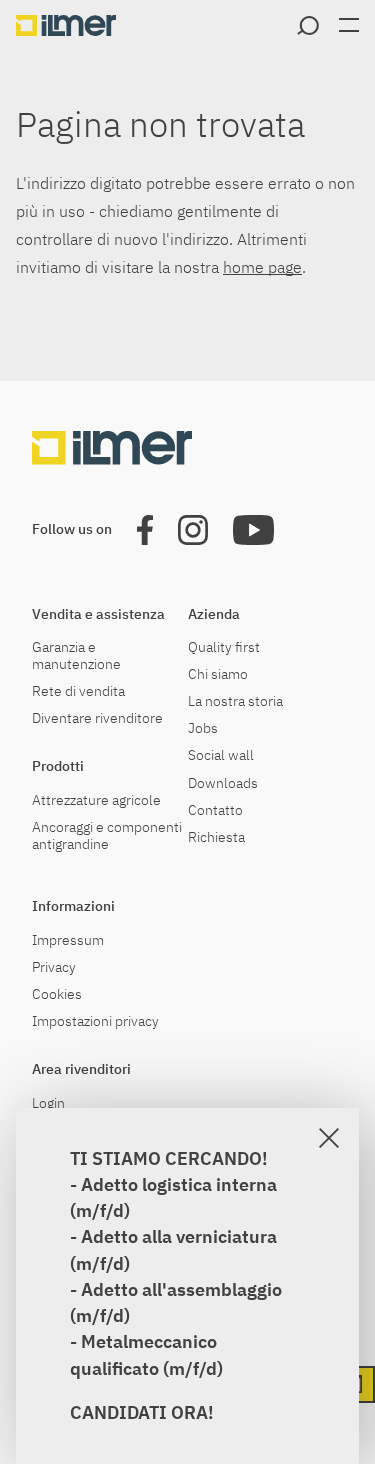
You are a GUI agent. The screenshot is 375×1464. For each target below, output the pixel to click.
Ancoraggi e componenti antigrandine (107, 836)
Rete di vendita (78, 691)
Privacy (54, 967)
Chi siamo (218, 674)
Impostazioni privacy (95, 1021)
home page (262, 267)
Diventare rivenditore (97, 718)
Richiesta (216, 837)
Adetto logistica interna (179, 1184)
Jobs (203, 728)
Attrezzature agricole (96, 800)
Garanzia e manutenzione (76, 656)
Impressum (68, 940)
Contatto (215, 810)
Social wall (221, 755)
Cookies (57, 994)
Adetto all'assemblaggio (181, 1289)
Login (48, 1103)
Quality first (224, 647)
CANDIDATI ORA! (142, 1412)
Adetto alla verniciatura (179, 1236)
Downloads (223, 783)
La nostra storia (235, 701)
